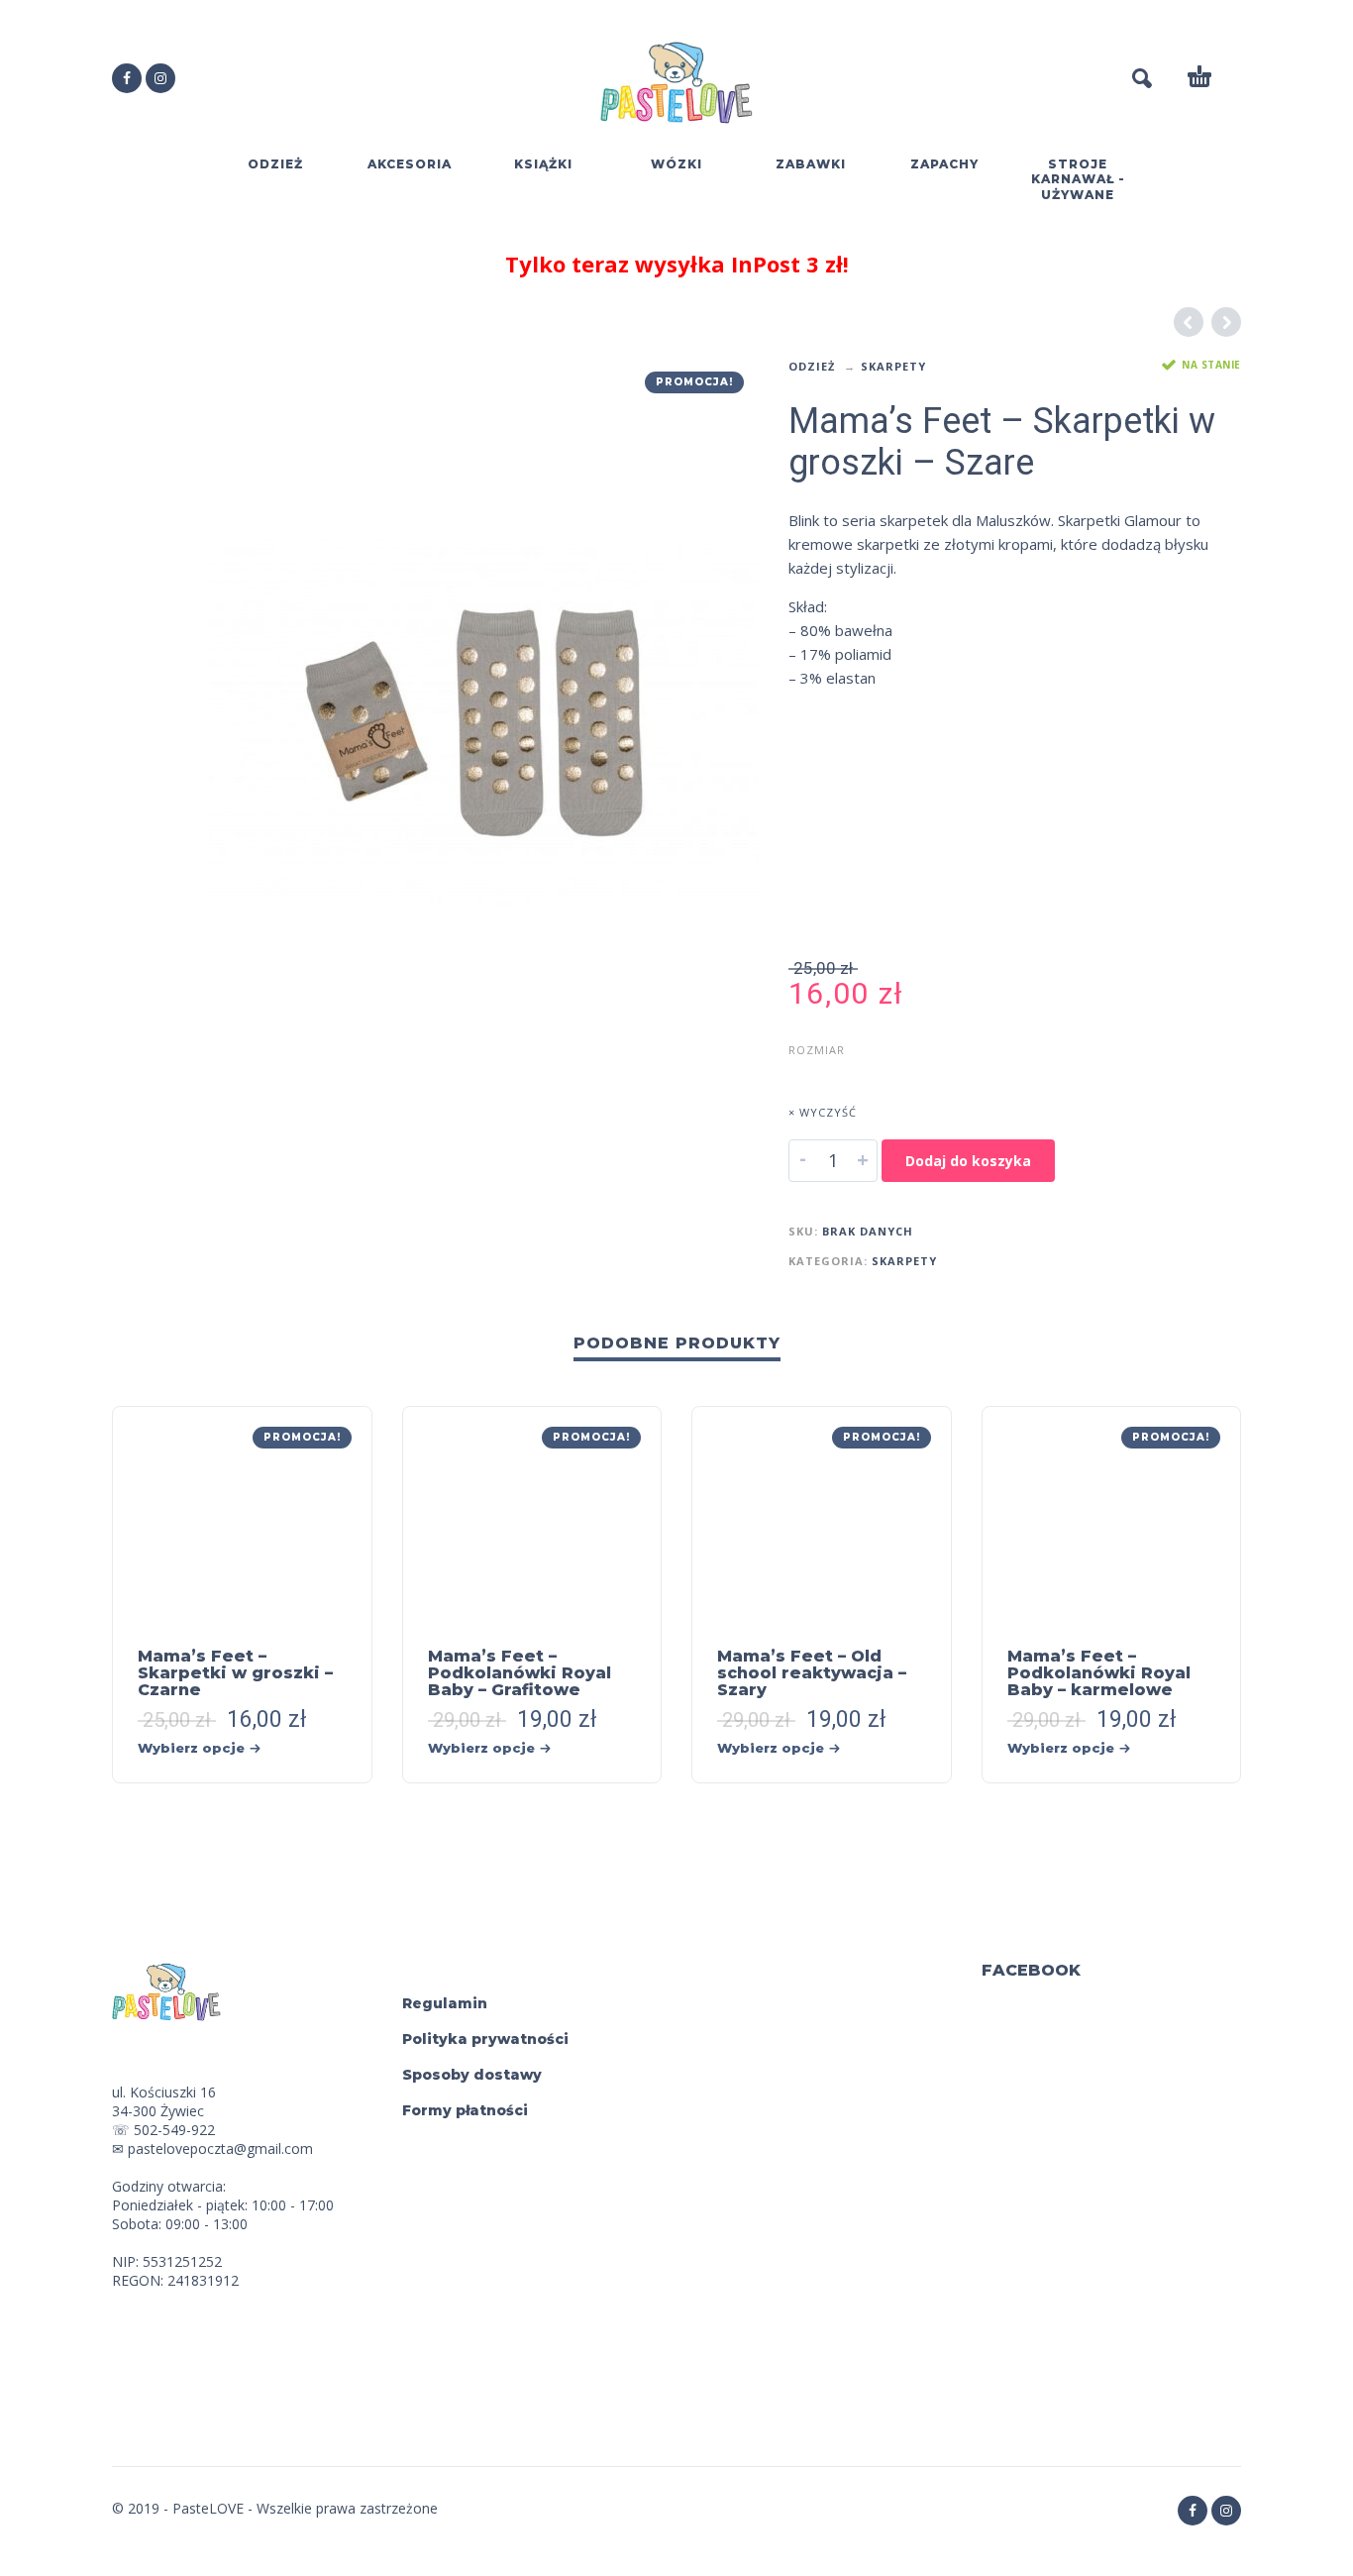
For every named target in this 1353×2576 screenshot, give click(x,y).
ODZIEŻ (812, 366)
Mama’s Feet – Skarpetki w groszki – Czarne (235, 1673)
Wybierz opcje (191, 1748)
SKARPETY (893, 366)
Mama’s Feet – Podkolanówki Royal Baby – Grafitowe (520, 1673)
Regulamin (445, 2003)
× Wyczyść (823, 1112)
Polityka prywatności (485, 2039)
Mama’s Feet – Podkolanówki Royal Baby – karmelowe (1099, 1673)
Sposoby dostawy (472, 2075)
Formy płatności (465, 2110)
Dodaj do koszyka (968, 1161)
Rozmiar (817, 1050)
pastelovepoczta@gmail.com (220, 2148)
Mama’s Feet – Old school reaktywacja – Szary (812, 1673)
